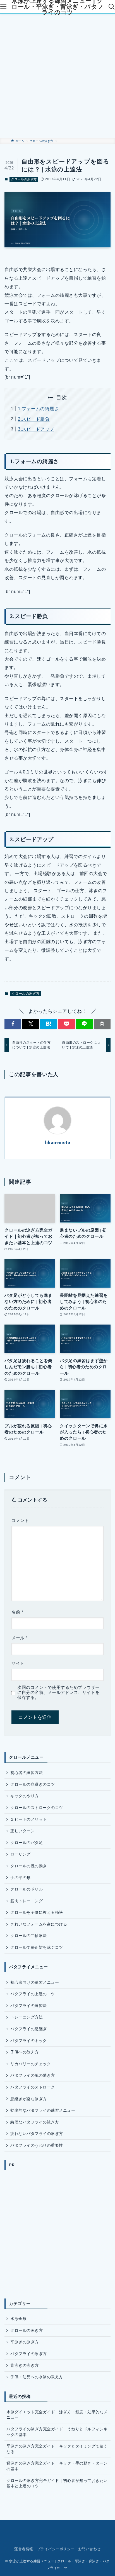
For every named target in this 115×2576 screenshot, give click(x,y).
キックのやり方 (24, 1796)
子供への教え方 (24, 2052)
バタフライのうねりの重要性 (37, 2145)
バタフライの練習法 (28, 2006)
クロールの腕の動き (28, 1866)
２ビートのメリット (28, 1819)
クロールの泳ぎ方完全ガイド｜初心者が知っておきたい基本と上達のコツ (57, 2483)
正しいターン (22, 1831)
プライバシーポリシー (56, 2549)
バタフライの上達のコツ (33, 1994)
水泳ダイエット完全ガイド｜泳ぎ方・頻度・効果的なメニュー (57, 2415)
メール (19, 1638)
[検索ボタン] (112, 7)
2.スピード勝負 (34, 419)
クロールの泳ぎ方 (24, 179)
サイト (18, 1663)
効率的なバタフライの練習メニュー (43, 2110)
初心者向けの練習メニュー (35, 1982)
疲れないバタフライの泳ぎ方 (37, 2134)
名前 (17, 1612)
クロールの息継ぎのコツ (33, 1784)
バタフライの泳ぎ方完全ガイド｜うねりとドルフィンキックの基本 (57, 2432)
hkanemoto (57, 1142)
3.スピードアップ (36, 429)
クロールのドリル (27, 1889)
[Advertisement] (57, 76)
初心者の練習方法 (27, 1773)
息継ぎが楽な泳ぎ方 (28, 2099)
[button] (13, 1024)
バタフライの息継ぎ (28, 2029)
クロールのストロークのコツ (37, 1808)
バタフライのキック (28, 2041)
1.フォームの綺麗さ (38, 409)
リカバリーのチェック (31, 2064)
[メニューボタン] (3, 7)
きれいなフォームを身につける (39, 1924)
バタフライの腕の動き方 (33, 2075)
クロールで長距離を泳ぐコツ (37, 1947)
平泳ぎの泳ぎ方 (24, 2342)
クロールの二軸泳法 (28, 1936)
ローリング (20, 1854)
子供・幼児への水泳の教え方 (37, 2377)
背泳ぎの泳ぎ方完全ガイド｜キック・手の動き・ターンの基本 (57, 2466)
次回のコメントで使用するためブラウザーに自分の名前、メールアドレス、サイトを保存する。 (58, 1693)
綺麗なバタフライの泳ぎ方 (35, 2122)
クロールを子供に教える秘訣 (37, 1912)
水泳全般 (18, 2319)
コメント (20, 1521)
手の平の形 (20, 1878)
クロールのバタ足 (27, 1843)
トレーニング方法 (27, 2017)
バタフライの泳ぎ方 (28, 2354)
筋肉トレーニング (27, 1901)
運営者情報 (24, 2549)
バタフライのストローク (33, 2087)
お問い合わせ (89, 2549)
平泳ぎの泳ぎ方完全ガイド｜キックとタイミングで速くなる (57, 2449)
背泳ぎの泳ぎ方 (24, 2365)
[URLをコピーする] (102, 1024)
